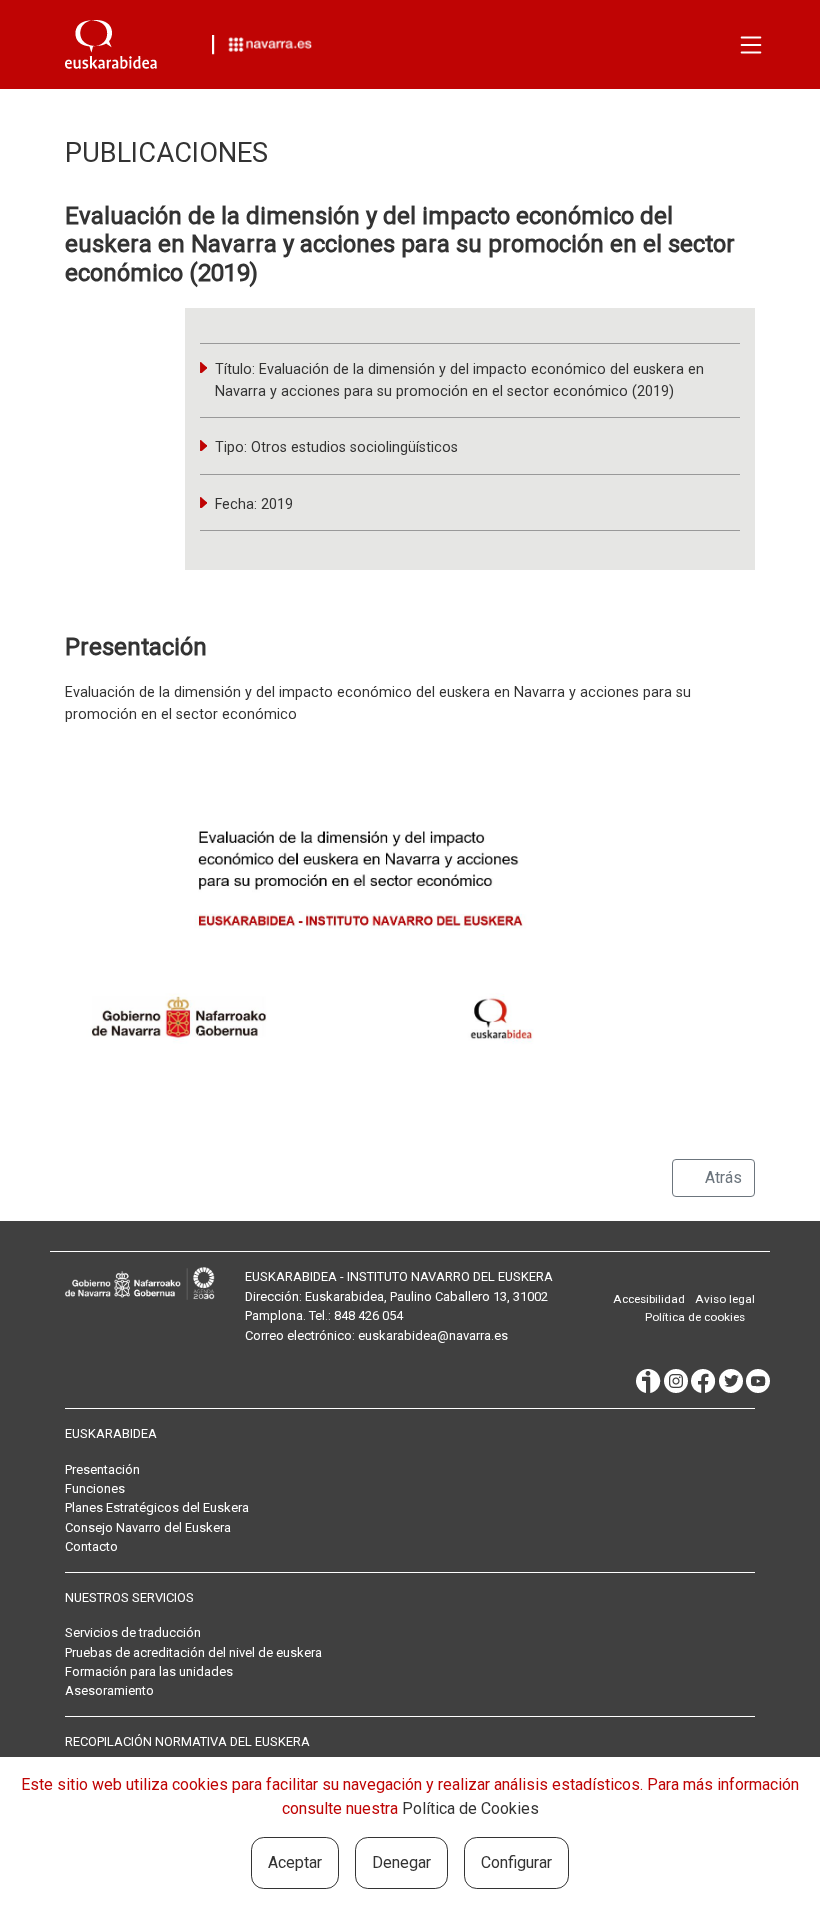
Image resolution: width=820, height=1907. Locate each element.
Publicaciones (166, 153)
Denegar (401, 1862)
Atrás (721, 1177)
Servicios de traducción (133, 1632)
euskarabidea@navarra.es (433, 1335)
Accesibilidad (649, 1299)
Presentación (102, 1469)
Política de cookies (695, 1317)
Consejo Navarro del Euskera (148, 1527)
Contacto (91, 1546)
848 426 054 (368, 1315)
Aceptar (295, 1862)
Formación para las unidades (149, 1671)
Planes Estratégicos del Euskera (157, 1507)
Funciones (95, 1488)
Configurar (516, 1862)
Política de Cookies (470, 1808)
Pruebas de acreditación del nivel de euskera (193, 1652)
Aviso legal (725, 1299)
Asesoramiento (109, 1690)
